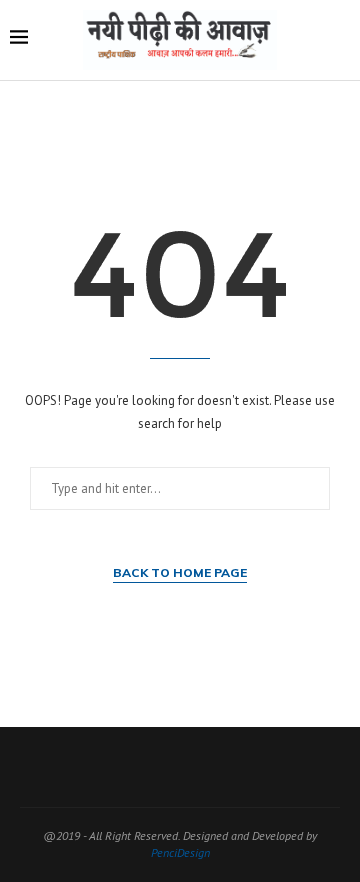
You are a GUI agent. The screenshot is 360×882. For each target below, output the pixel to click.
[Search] (340, 40)
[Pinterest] (193, 767)
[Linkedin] (219, 767)
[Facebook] (115, 767)
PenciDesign (180, 852)
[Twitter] (141, 767)
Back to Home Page (180, 572)
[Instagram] (167, 767)
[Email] (245, 767)
